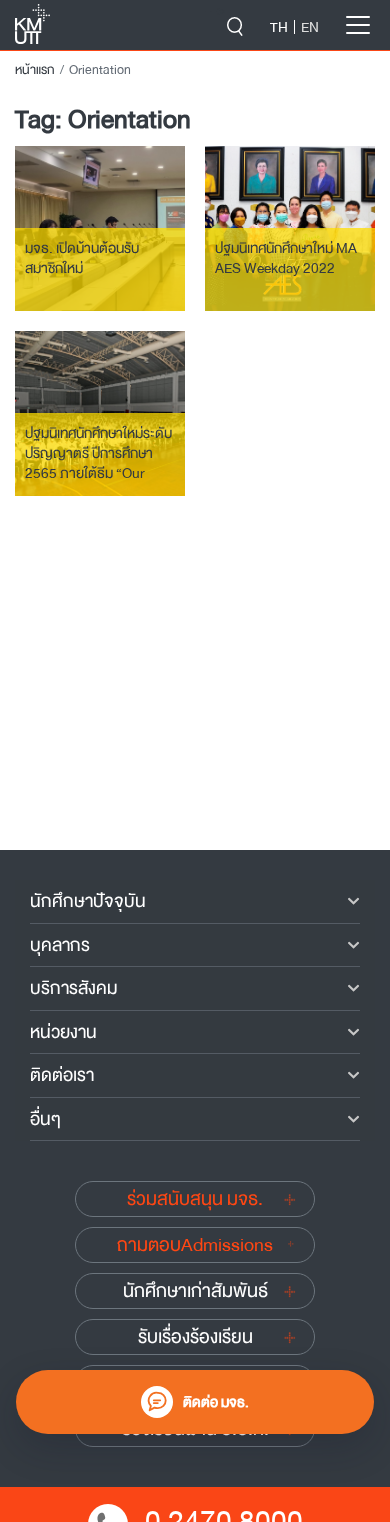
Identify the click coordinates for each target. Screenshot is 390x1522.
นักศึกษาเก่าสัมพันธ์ (195, 1291)
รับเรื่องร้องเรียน (195, 1337)
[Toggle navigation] (358, 25)
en (310, 27)
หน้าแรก (35, 70)
